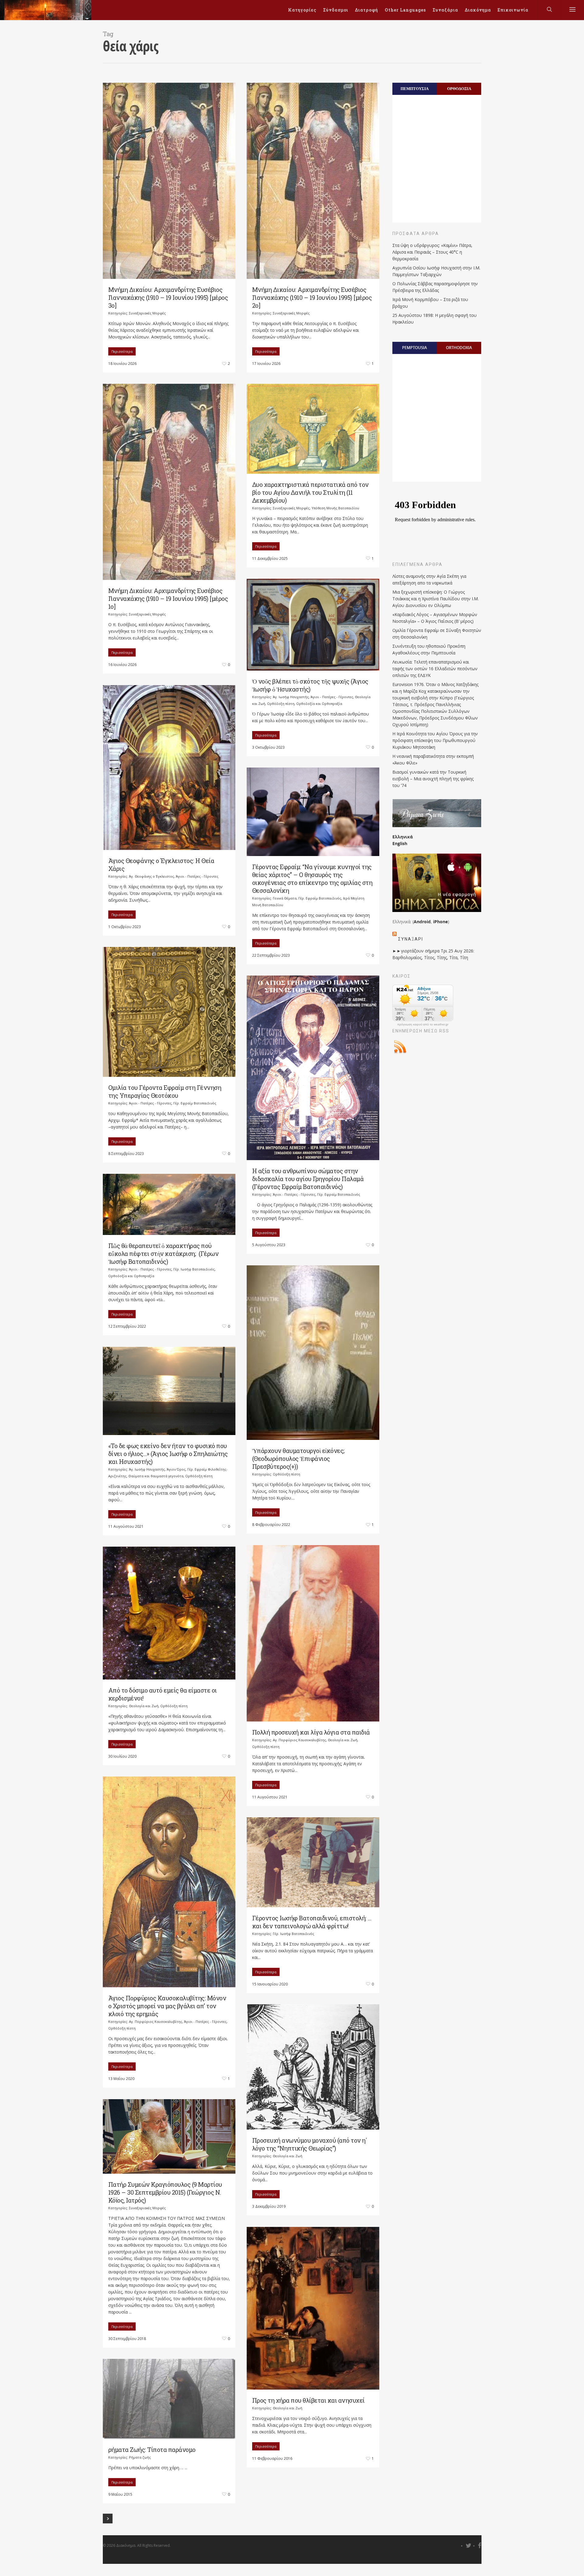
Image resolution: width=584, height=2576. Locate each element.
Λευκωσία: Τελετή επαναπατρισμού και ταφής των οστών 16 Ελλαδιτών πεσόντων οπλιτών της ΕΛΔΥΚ (435, 669)
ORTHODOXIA (459, 348)
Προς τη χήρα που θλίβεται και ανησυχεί (308, 2400)
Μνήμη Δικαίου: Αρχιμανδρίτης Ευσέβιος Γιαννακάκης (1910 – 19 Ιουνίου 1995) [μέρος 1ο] (168, 598)
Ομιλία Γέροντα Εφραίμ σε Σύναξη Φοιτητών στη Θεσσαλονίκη (437, 634)
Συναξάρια (445, 10)
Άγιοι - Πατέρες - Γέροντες (332, 697)
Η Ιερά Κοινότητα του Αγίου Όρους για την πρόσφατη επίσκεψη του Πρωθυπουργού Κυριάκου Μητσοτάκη (435, 740)
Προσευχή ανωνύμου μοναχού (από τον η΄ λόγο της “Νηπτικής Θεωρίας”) (310, 2144)
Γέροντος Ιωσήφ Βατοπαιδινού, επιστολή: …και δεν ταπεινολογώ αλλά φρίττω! (312, 1922)
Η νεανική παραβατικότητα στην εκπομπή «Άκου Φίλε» (433, 759)
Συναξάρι (411, 939)
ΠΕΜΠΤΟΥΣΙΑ (415, 88)
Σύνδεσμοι (336, 10)
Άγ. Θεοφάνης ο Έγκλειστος (151, 876)
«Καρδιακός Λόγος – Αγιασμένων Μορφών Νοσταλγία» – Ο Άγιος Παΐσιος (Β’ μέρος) (435, 618)
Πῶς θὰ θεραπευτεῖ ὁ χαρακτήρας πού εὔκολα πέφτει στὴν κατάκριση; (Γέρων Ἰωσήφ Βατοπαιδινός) (163, 1253)
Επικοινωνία (513, 10)
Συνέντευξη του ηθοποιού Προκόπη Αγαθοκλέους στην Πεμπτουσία (429, 649)
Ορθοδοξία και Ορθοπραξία (319, 704)
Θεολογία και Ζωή (343, 1740)
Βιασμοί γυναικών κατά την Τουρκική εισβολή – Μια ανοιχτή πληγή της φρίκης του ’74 (433, 779)
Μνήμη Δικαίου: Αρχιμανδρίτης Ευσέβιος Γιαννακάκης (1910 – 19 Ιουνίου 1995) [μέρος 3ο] (168, 297)
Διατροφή (367, 10)
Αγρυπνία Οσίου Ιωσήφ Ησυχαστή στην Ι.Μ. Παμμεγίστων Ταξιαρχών (436, 271)
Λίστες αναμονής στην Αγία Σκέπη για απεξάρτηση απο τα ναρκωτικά (429, 579)
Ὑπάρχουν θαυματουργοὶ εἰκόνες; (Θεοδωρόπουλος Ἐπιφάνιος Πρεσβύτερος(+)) (298, 1458)
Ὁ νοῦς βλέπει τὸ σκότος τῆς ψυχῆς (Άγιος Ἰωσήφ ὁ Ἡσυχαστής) (310, 685)
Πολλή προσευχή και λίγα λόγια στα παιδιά (311, 1732)
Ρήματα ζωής (140, 2457)
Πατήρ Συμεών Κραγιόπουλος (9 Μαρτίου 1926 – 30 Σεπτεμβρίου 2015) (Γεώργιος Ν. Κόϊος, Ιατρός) (165, 2192)
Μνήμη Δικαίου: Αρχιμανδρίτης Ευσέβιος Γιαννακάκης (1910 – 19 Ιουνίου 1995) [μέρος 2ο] (312, 297)
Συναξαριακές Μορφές (147, 313)
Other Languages (405, 10)
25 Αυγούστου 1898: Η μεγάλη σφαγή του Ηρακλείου (435, 319)
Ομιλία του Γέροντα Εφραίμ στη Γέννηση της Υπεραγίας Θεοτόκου (165, 1091)
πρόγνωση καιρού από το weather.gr (423, 1025)
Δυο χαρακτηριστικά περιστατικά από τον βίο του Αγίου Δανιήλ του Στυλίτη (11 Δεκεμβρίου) (310, 492)
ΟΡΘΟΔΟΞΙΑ (459, 88)
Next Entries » (108, 2519)
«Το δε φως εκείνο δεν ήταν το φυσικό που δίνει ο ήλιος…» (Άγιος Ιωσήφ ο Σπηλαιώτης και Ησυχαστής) (168, 1454)
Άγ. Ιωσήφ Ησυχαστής (291, 697)
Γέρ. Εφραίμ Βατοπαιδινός (320, 898)
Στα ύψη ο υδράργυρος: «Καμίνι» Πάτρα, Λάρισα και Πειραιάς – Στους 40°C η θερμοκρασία (432, 252)
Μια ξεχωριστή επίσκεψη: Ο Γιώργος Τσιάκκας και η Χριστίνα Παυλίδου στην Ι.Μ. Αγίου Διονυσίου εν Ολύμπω (436, 599)
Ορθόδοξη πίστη (281, 704)
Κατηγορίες (302, 10)
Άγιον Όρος (176, 1469)
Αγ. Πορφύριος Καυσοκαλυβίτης (299, 1740)
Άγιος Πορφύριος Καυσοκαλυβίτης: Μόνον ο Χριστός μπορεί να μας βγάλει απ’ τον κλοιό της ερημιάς (167, 2006)
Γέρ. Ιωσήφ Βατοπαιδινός (194, 1269)
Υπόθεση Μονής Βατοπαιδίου (335, 508)
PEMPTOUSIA (415, 348)
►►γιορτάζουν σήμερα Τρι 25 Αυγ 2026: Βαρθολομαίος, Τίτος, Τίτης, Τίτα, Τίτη (433, 954)
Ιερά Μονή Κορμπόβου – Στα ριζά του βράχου (430, 303)
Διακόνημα (478, 10)
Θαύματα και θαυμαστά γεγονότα (156, 1476)
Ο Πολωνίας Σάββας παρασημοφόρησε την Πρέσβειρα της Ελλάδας (435, 287)
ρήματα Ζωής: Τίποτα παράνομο (154, 2449)
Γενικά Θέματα (285, 898)
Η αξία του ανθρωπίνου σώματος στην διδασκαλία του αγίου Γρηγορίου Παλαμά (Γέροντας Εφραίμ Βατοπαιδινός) (308, 1179)
